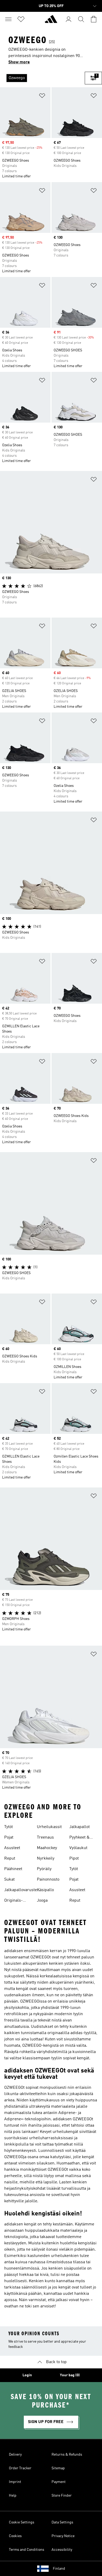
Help (13, 2496)
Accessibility (62, 2550)
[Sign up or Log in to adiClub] (69, 19)
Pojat (9, 1838)
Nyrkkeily (46, 1859)
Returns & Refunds (67, 2455)
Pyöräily (44, 1869)
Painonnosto (48, 1880)
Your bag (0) (70, 2375)
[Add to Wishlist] (42, 97)
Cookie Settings (22, 2522)
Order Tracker (20, 2468)
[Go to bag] (94, 19)
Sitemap (58, 2468)
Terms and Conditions (27, 2550)
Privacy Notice (63, 2536)
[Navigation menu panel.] (8, 19)
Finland (59, 2569)
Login (27, 2375)
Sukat (9, 1880)
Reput (10, 1859)
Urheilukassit (49, 1827)
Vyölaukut (78, 1848)
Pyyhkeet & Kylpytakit (80, 1838)
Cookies (15, 2536)
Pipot (74, 1859)
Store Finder (62, 2496)
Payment (59, 2482)
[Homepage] (51, 21)
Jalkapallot (80, 1827)
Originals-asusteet (13, 1901)
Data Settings (62, 2522)
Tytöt (8, 1827)
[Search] (81, 19)
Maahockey (47, 1848)
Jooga (42, 1901)
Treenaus (45, 1838)
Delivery (15, 2455)
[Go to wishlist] (21, 19)
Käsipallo (45, 1890)
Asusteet (12, 1848)
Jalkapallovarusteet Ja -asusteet (22, 1891)
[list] (42, 78)
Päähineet (13, 1869)
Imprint (15, 2482)
